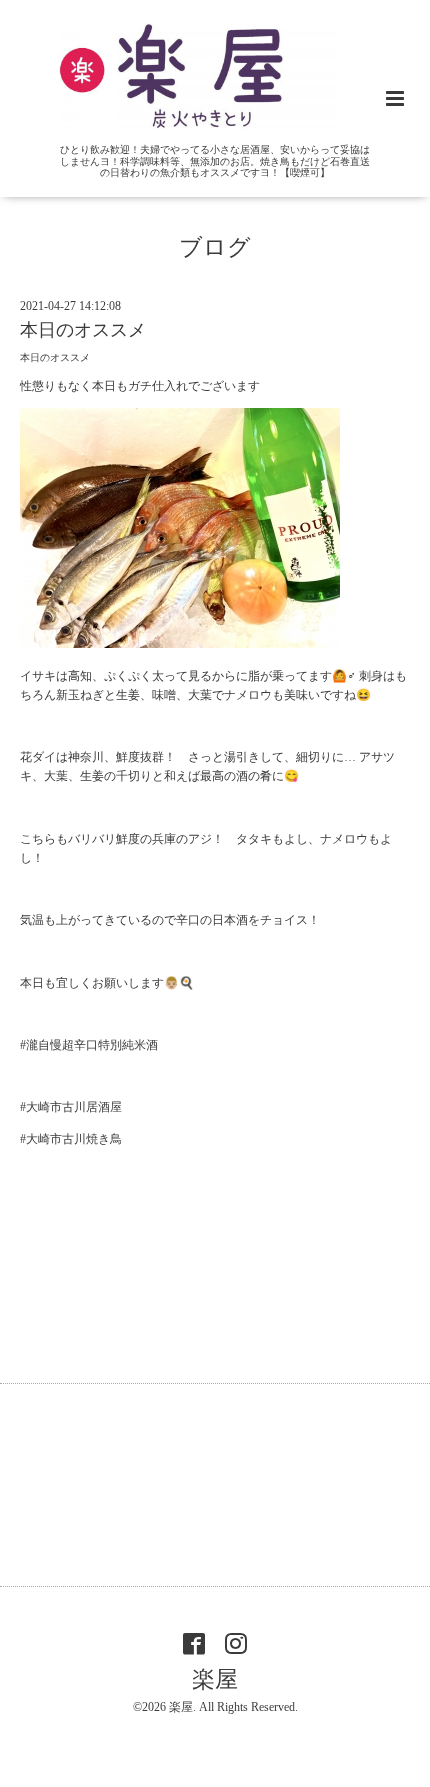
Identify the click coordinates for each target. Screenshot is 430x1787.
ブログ (215, 247)
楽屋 (215, 1679)
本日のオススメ (83, 330)
